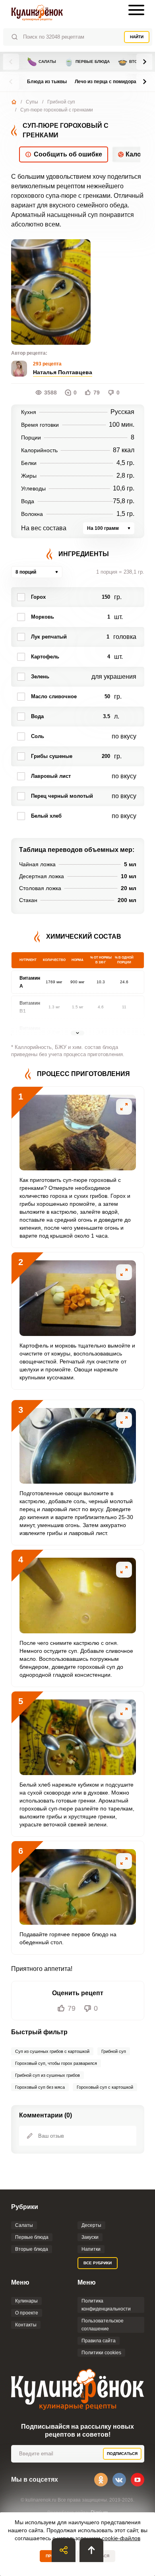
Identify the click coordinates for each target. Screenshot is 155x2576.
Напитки (91, 2249)
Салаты (42, 62)
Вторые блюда (32, 2249)
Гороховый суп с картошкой (105, 2087)
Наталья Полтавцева (63, 372)
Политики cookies (101, 2353)
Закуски (90, 2237)
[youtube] (138, 2480)
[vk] (119, 2480)
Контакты (26, 2325)
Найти (137, 37)
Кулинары (26, 2301)
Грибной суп (61, 102)
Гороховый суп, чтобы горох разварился (56, 2063)
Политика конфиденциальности (106, 2305)
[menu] (136, 10)
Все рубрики (98, 2263)
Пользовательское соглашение (103, 2325)
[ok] (101, 2480)
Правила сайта (99, 2341)
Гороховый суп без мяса (40, 2087)
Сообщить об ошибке (68, 154)
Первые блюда (87, 62)
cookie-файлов (121, 2538)
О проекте (27, 2313)
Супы (32, 102)
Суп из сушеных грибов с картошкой (52, 2051)
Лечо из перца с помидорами (109, 82)
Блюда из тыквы (47, 82)
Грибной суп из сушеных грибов (47, 2075)
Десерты (91, 2225)
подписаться (122, 2454)
